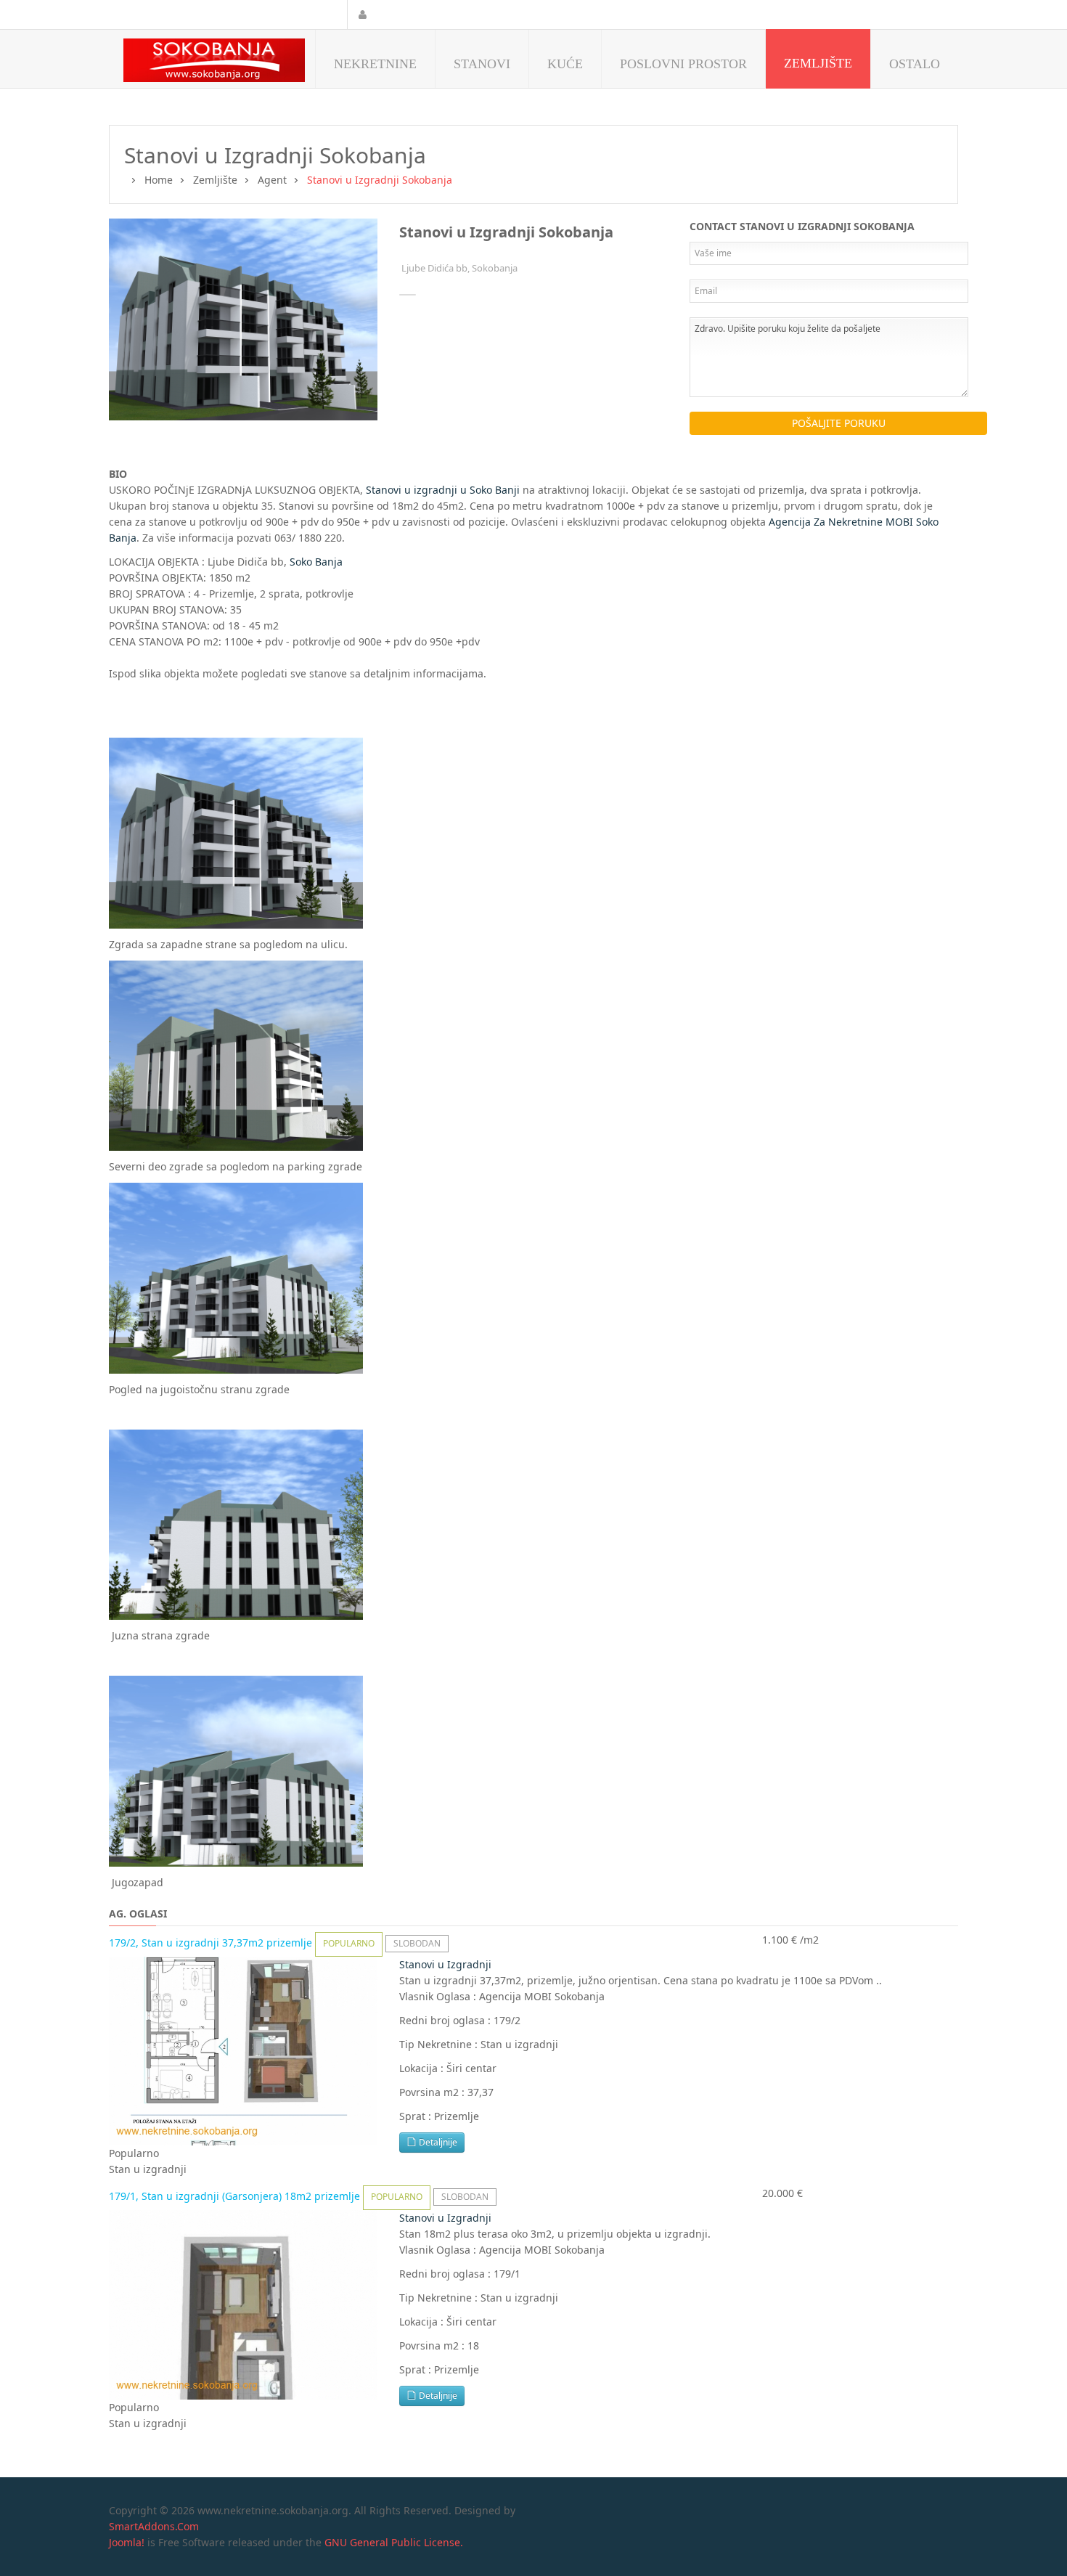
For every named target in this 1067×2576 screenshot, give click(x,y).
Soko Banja (316, 562)
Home (159, 180)
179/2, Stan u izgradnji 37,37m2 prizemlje (212, 1943)
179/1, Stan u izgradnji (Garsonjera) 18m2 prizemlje (236, 2196)
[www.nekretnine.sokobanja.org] (214, 60)
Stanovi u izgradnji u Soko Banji (443, 490)
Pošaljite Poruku (839, 423)
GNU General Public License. (394, 2542)
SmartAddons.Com (154, 2526)
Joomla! (127, 2542)
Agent (272, 180)
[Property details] (243, 2050)
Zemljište (215, 180)
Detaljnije (437, 2142)
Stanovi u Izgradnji (445, 1964)
